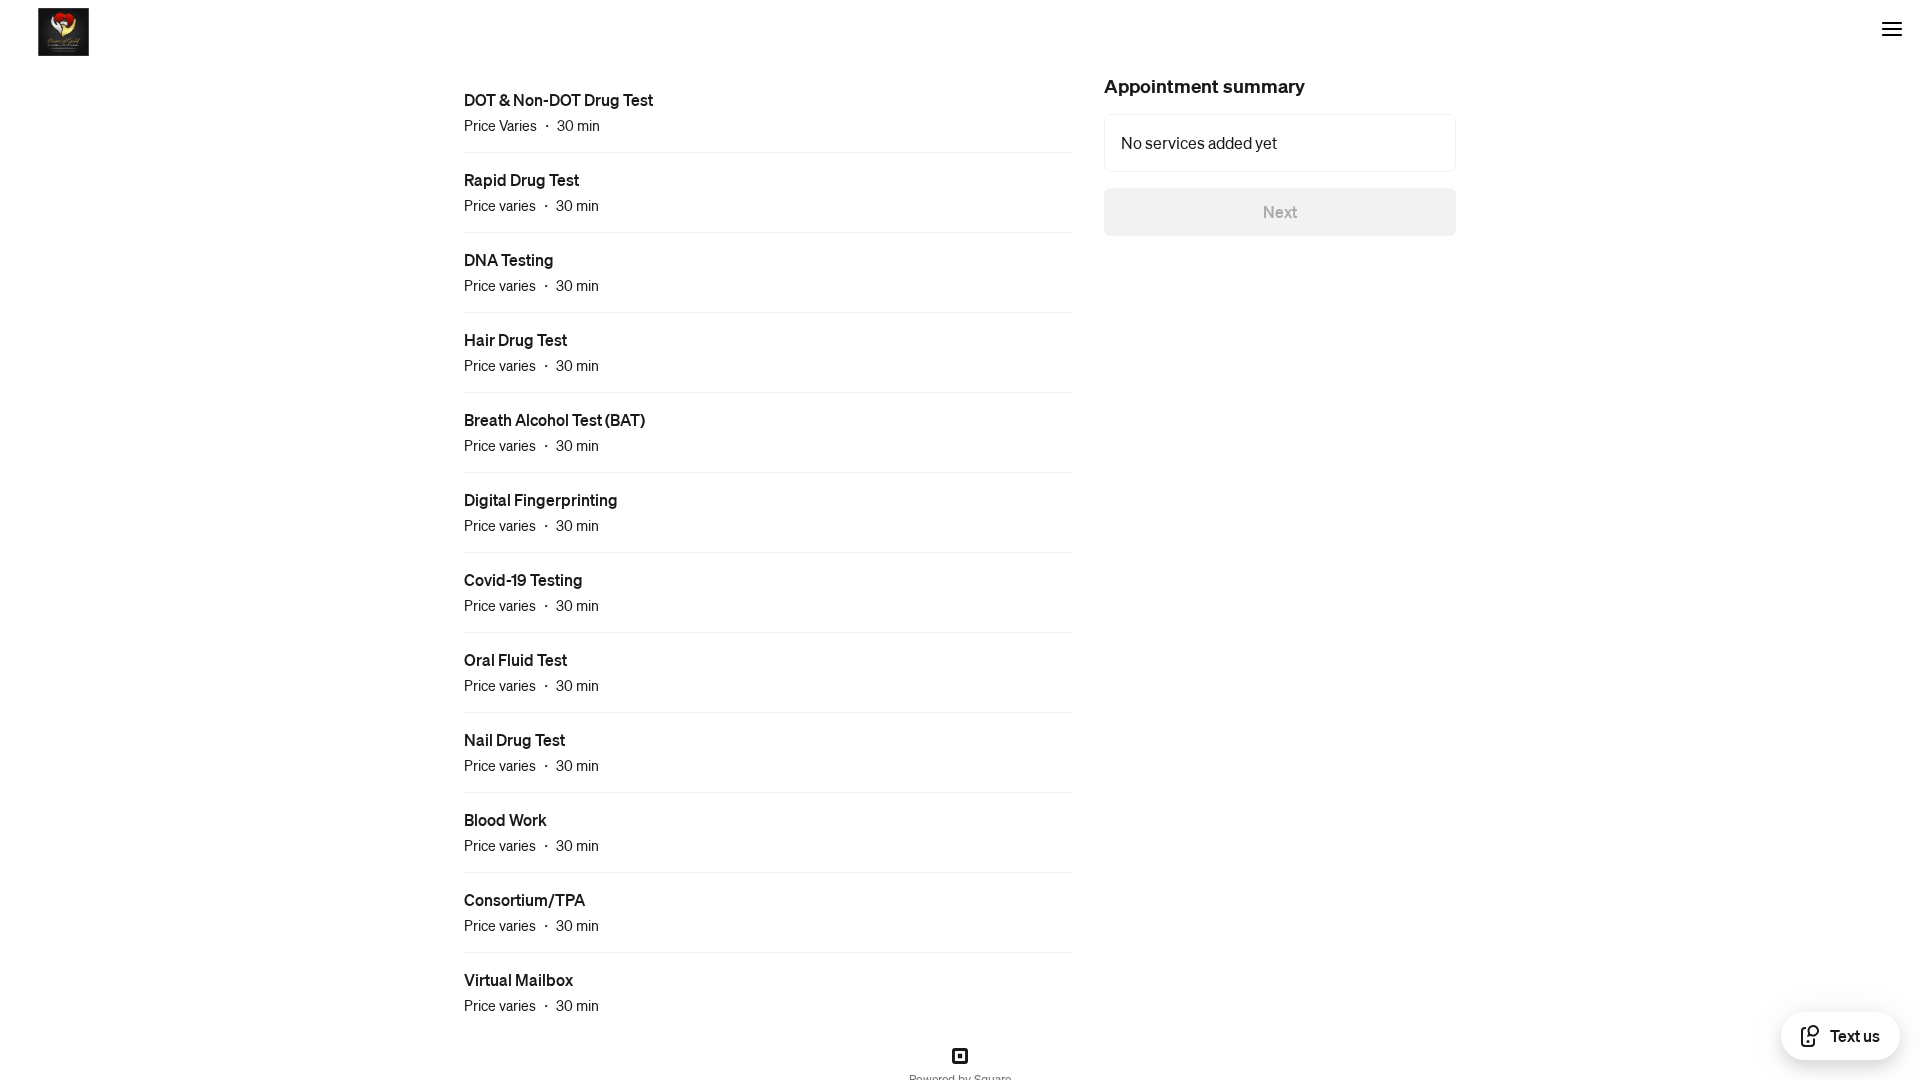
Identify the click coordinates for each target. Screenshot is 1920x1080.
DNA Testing (509, 259)
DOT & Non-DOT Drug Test (558, 99)
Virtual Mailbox (518, 979)
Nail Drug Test (514, 739)
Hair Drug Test (515, 339)
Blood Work (505, 819)
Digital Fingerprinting (541, 499)
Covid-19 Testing (523, 579)
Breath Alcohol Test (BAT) (554, 419)
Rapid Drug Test (521, 179)
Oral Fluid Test (515, 659)
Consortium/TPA (524, 899)
